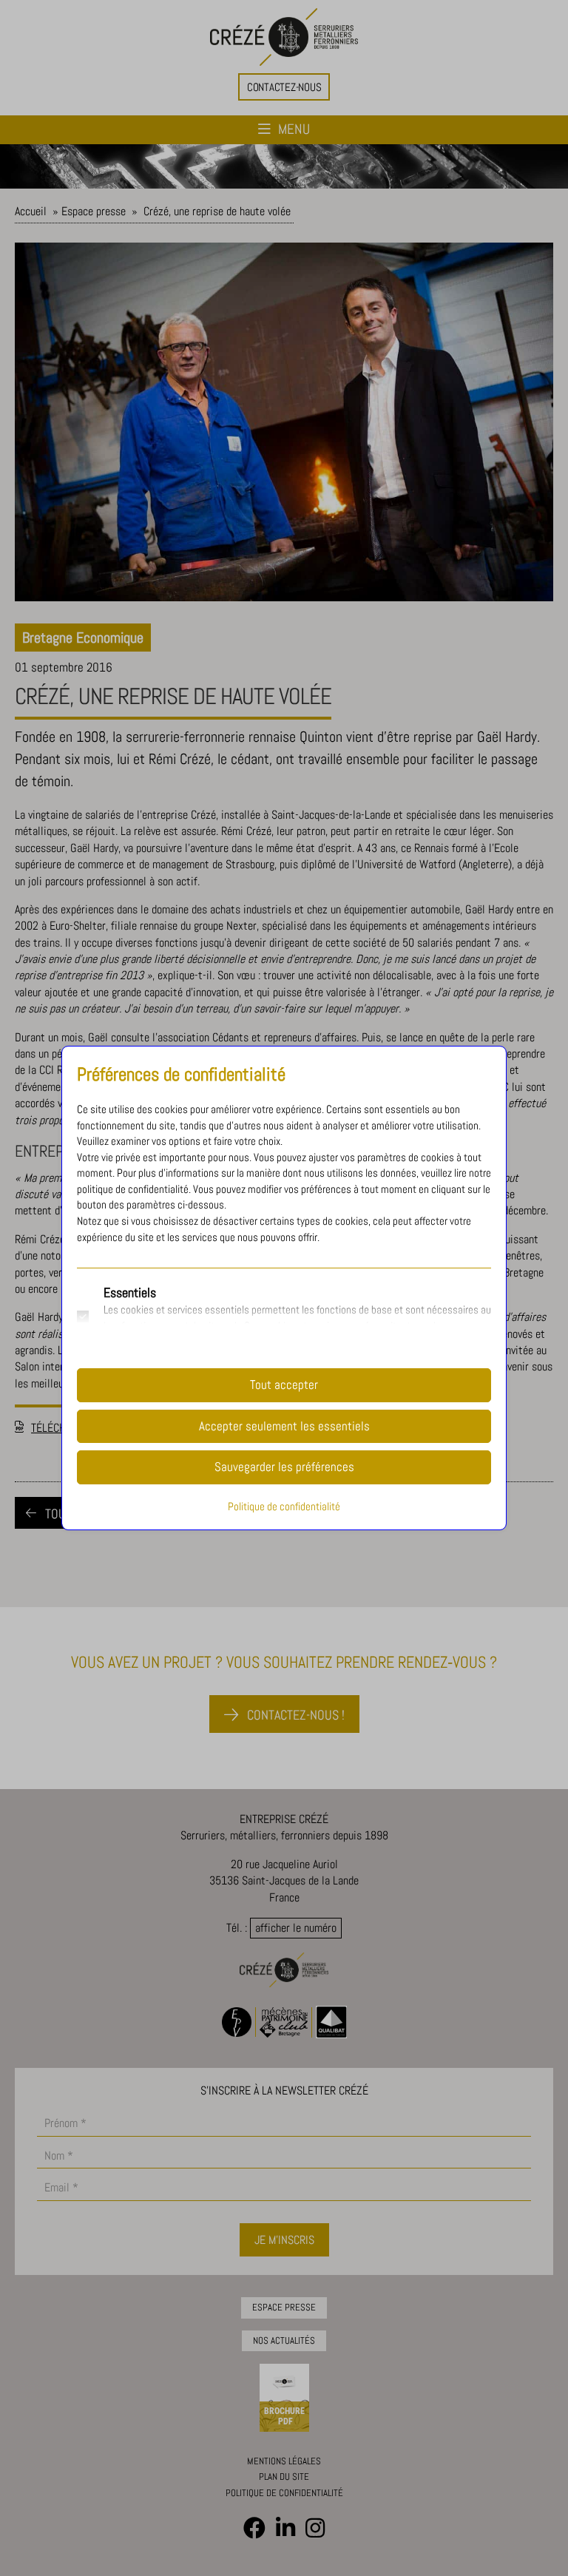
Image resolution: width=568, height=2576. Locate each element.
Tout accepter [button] (284, 1385)
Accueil (31, 211)
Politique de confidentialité (284, 2493)
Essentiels (130, 1292)
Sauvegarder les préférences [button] (284, 1467)
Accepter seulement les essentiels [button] (284, 1426)
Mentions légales (284, 2461)
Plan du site (284, 2477)
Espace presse (94, 211)
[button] (284, 87)
